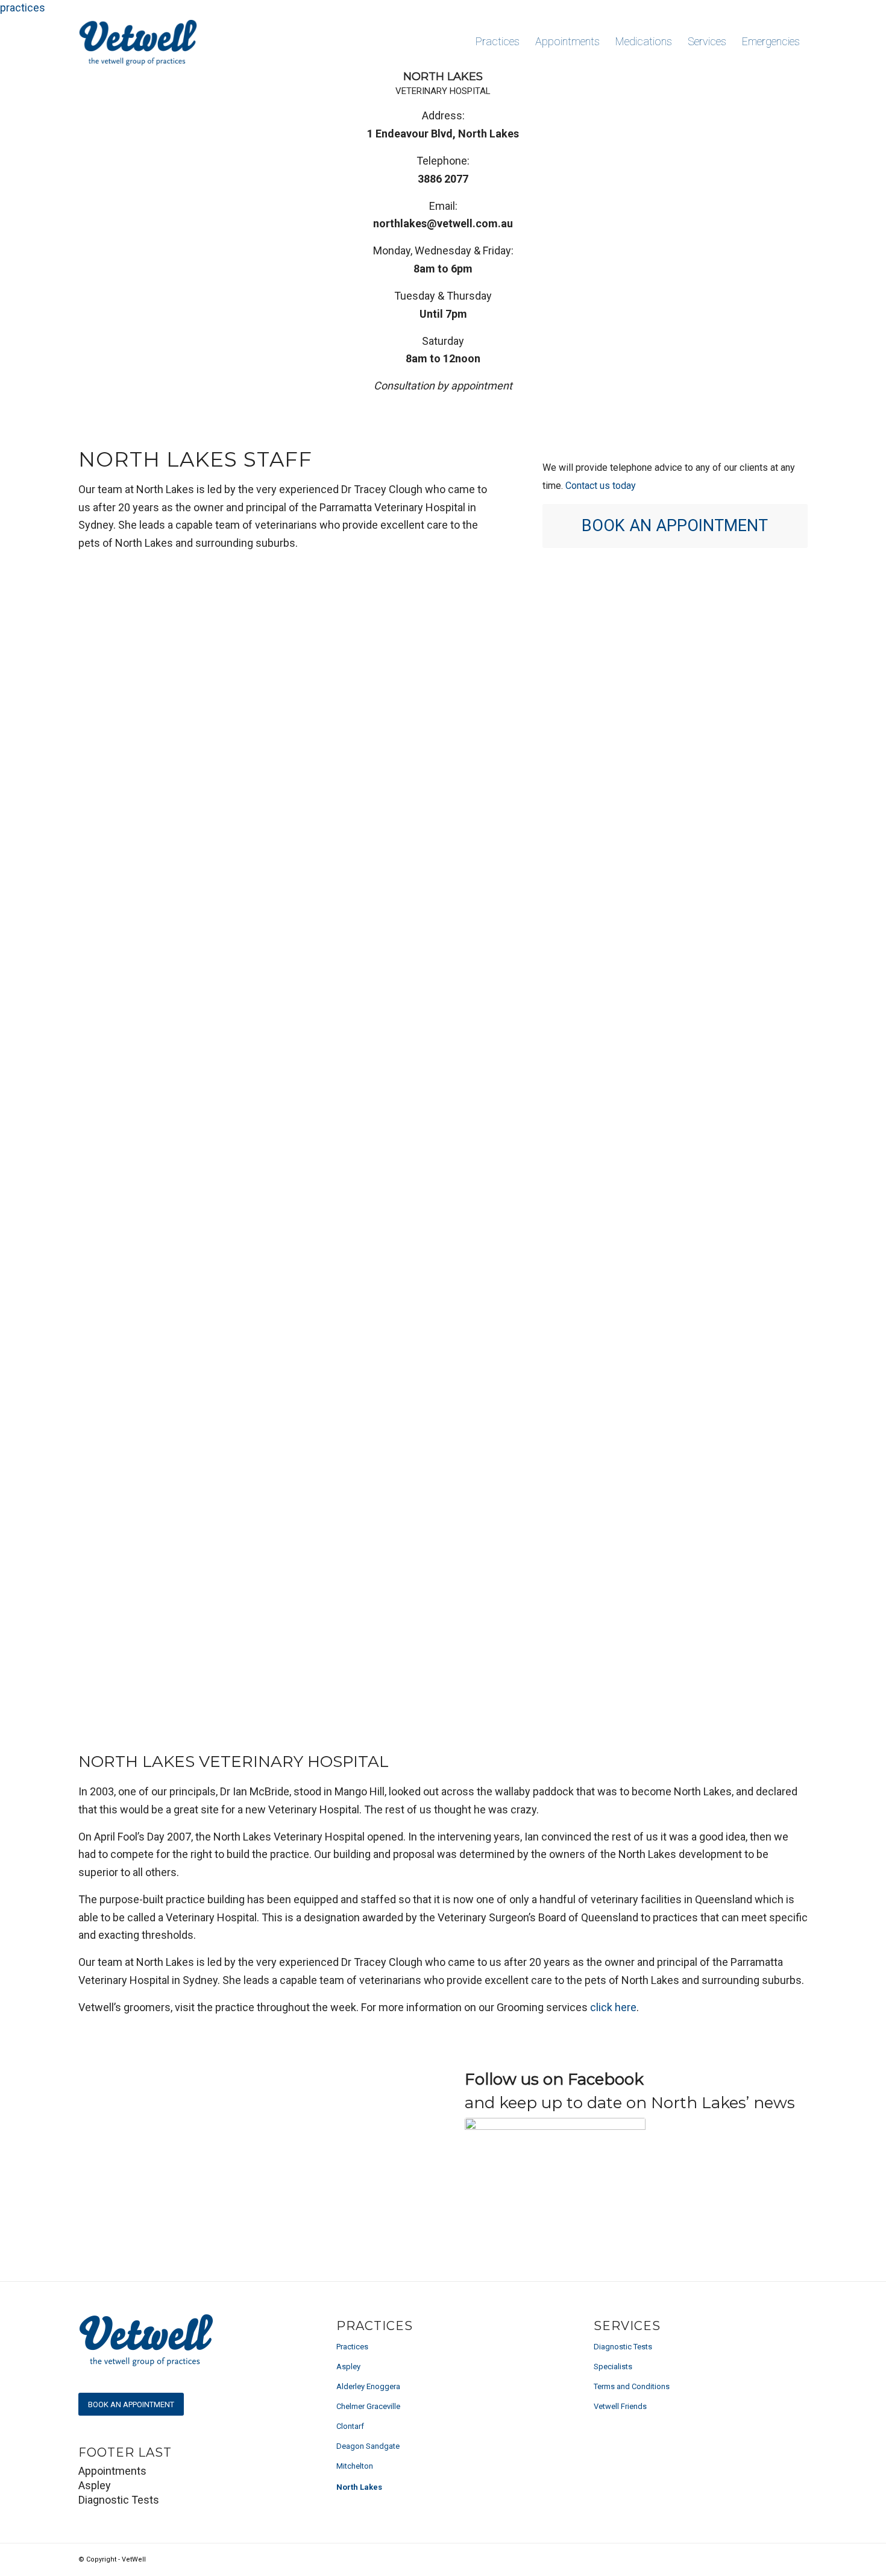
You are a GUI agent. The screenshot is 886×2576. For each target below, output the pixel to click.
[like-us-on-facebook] (555, 2141)
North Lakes (359, 2487)
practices (23, 8)
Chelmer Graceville (368, 2406)
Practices (352, 2347)
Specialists (613, 2367)
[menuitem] (498, 42)
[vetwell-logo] (140, 42)
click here (613, 2007)
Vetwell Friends (620, 2406)
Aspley (348, 2367)
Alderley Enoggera (368, 2386)
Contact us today (602, 486)
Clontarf (350, 2426)
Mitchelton (355, 2466)
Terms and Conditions (632, 2386)
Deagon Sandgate (368, 2446)
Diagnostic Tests (623, 2347)
